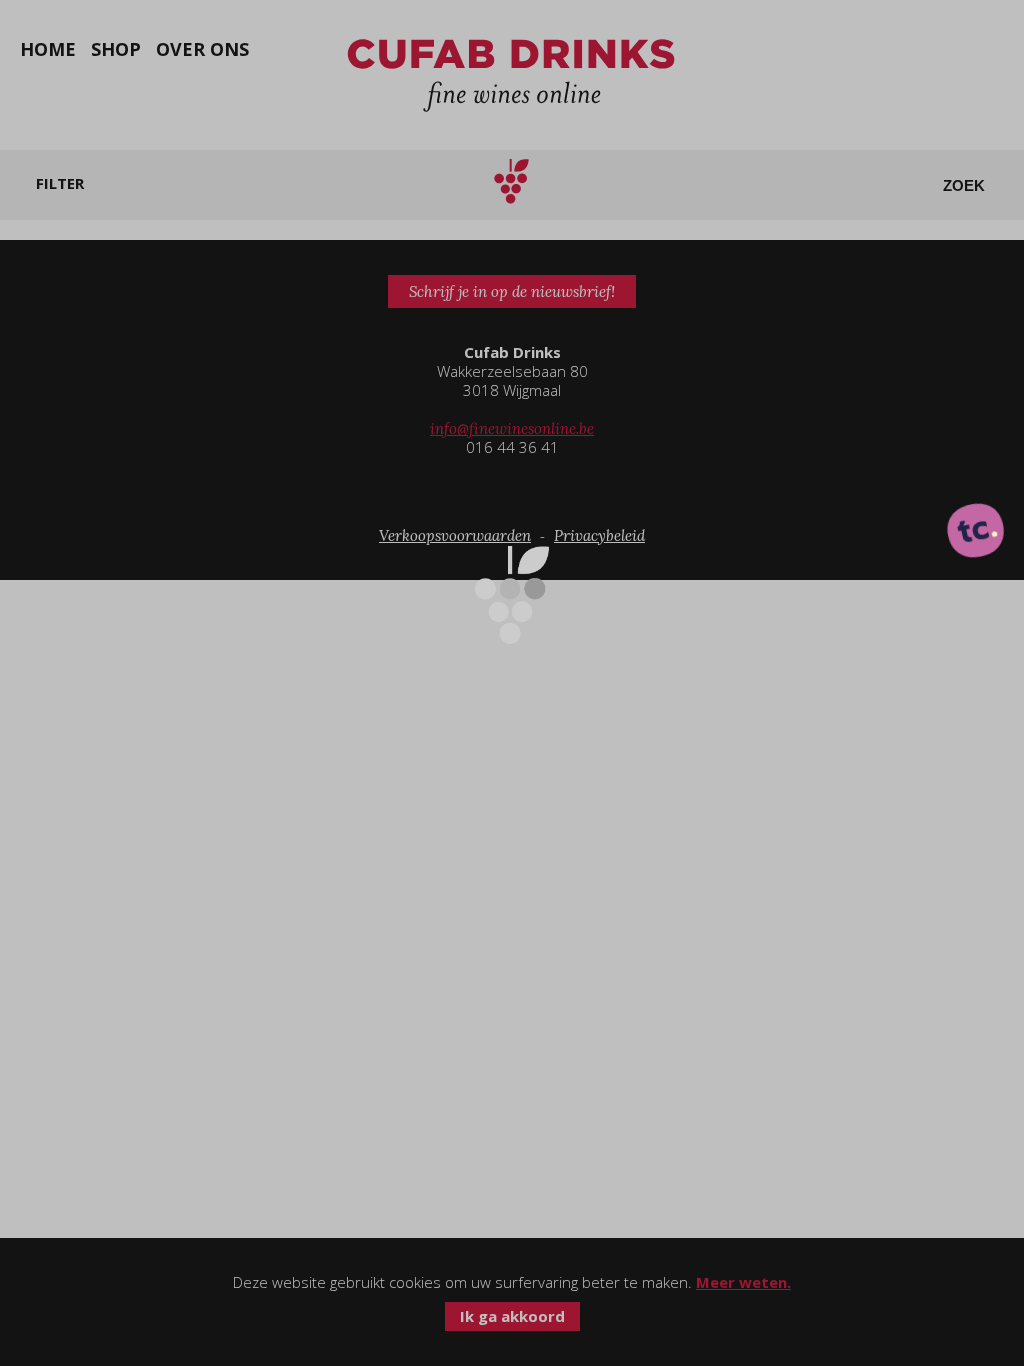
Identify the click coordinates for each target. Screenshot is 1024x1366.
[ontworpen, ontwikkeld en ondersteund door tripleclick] (976, 532)
